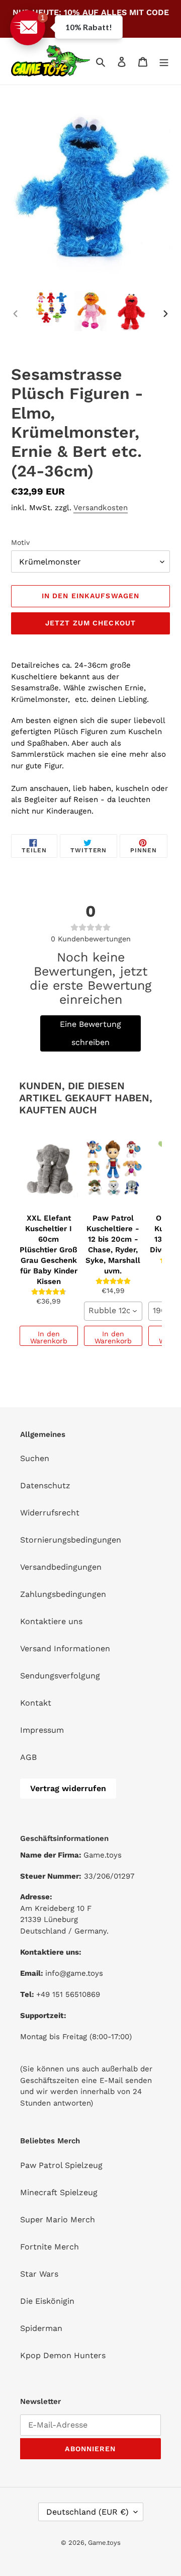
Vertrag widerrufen (68, 1788)
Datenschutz (45, 1485)
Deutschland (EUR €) (87, 2512)
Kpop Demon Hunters (63, 2355)
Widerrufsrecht (50, 1513)
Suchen (35, 1458)
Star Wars (39, 2274)
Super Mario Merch (58, 2220)
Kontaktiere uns (51, 1621)
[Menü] (164, 61)
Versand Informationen (65, 1648)
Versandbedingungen (61, 1567)
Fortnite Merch (50, 2247)
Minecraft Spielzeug (59, 2192)
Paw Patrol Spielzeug (61, 2165)
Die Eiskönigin (47, 2301)
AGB (28, 1757)
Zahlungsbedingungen (63, 1594)
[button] (28, 28)
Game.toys (104, 2543)
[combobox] (113, 1311)
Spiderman (41, 2328)
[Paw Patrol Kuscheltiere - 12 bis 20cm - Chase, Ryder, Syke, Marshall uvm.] (113, 1169)
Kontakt (36, 1703)
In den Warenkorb (49, 1337)
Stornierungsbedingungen (71, 1540)
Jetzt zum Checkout (90, 623)
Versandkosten (101, 508)
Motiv (20, 542)
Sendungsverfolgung (60, 1676)
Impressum (42, 1730)
